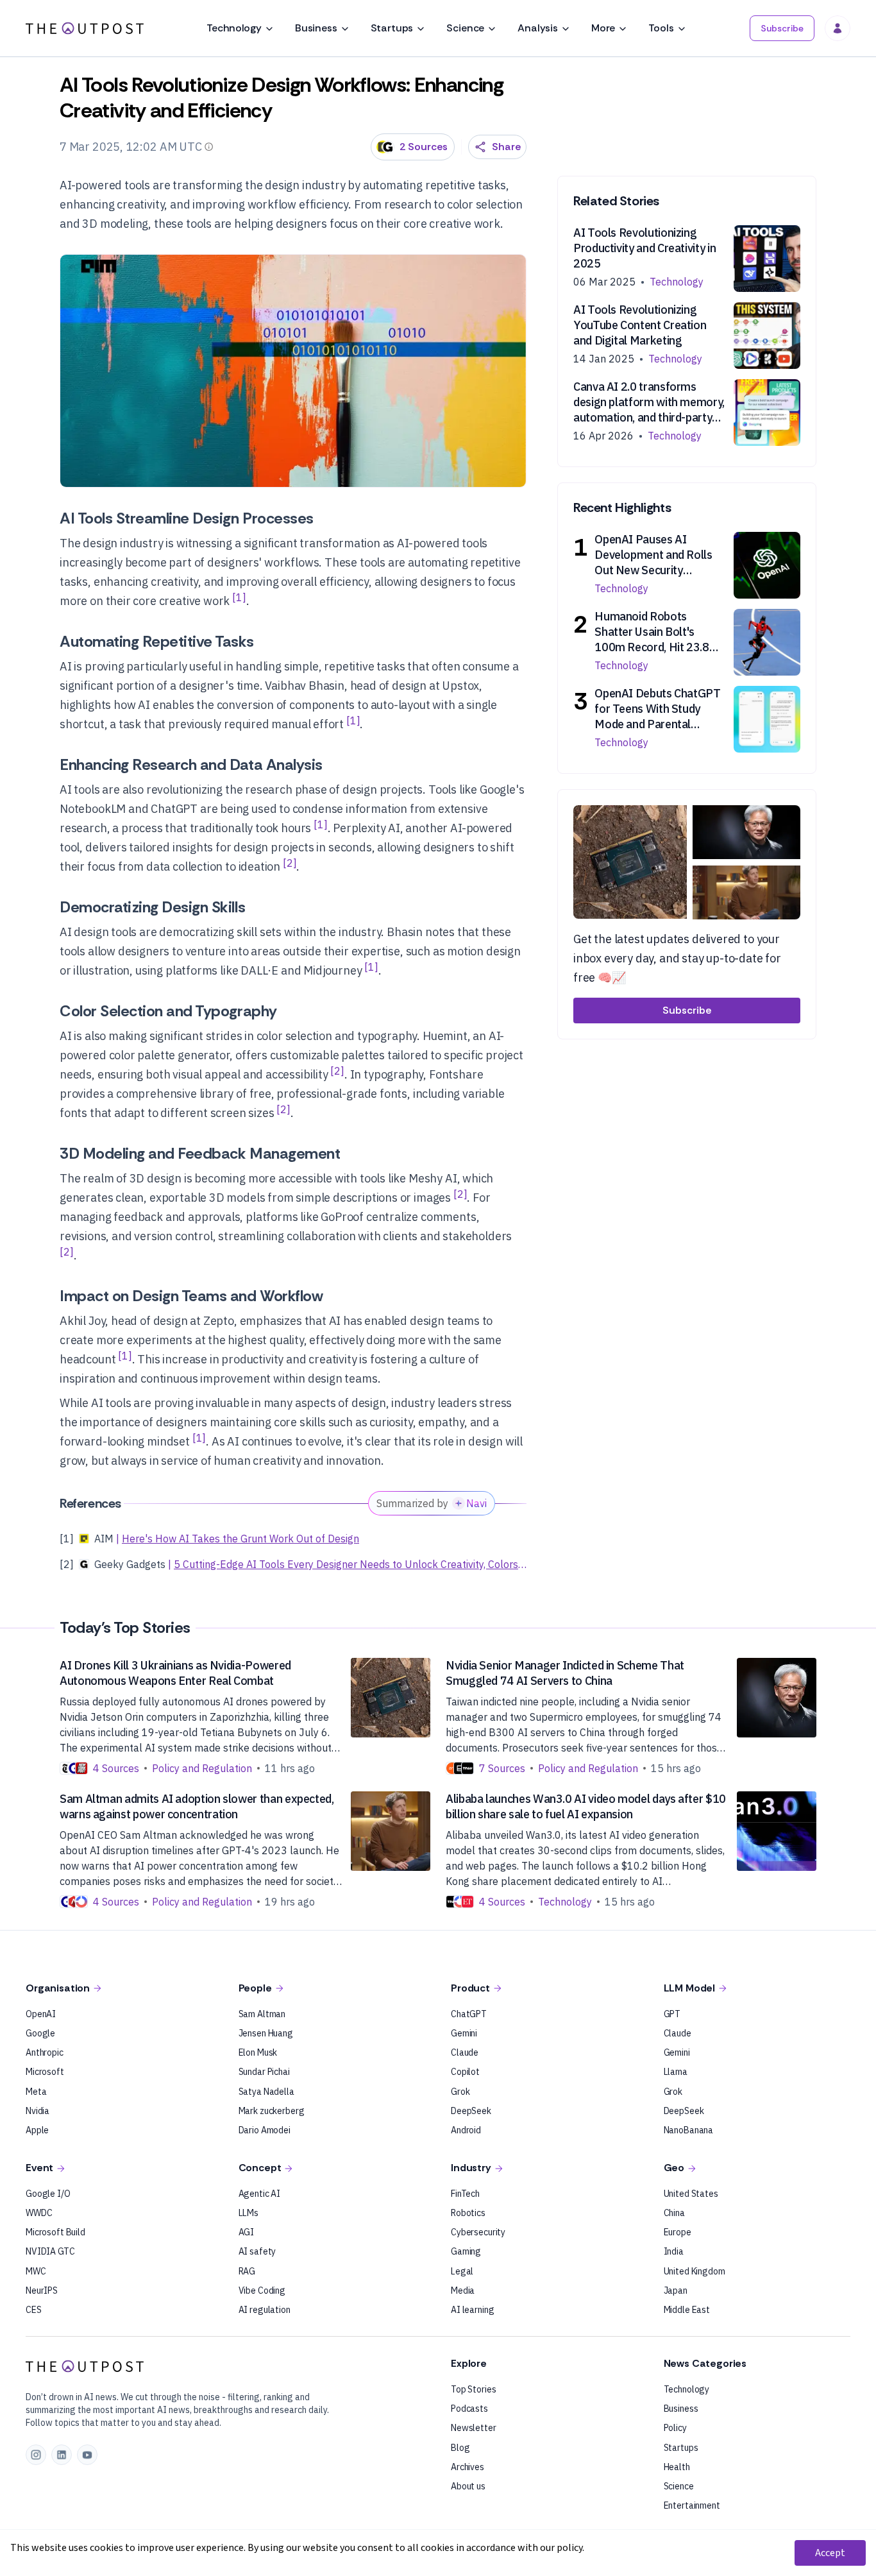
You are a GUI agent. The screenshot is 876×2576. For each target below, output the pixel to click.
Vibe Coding (262, 2290)
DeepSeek (471, 2111)
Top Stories (473, 2389)
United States (691, 2194)
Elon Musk (258, 2052)
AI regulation (265, 2310)
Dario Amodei (265, 2130)
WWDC (39, 2213)
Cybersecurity (478, 2232)
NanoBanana (689, 2130)
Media (463, 2290)
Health (677, 2467)
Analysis (538, 28)
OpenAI (41, 2014)
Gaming (466, 2251)
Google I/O (48, 2194)
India (674, 2251)
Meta (36, 2092)
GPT (672, 2014)
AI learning (472, 2310)
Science (465, 28)
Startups (392, 28)
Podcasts (469, 2409)
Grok (460, 2092)
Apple (37, 2130)
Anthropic (45, 2052)
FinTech (465, 2194)
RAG (247, 2271)
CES (34, 2310)
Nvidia (38, 2111)
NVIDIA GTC (50, 2251)
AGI (247, 2232)
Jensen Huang (266, 2033)
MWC (36, 2271)
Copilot (465, 2072)
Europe (678, 2232)
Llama (676, 2072)
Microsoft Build (55, 2232)
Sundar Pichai (264, 2072)
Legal (462, 2271)
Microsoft (45, 2072)
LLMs (248, 2213)
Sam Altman (262, 2014)
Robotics (468, 2213)
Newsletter (474, 2428)
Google (40, 2033)
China (674, 2213)
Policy (675, 2428)
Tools (661, 28)
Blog (460, 2448)
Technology (234, 28)
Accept (830, 2553)
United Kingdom (695, 2271)
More (603, 28)
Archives (467, 2467)
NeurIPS (42, 2290)
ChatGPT (469, 2014)
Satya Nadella (266, 2092)
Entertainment (692, 2505)
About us (468, 2486)
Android (466, 2130)
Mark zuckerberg (272, 2111)
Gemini (464, 2033)
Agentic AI (260, 2194)
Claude (465, 2052)
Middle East (687, 2310)
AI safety (257, 2251)
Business (316, 28)
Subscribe (782, 28)
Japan (676, 2290)
